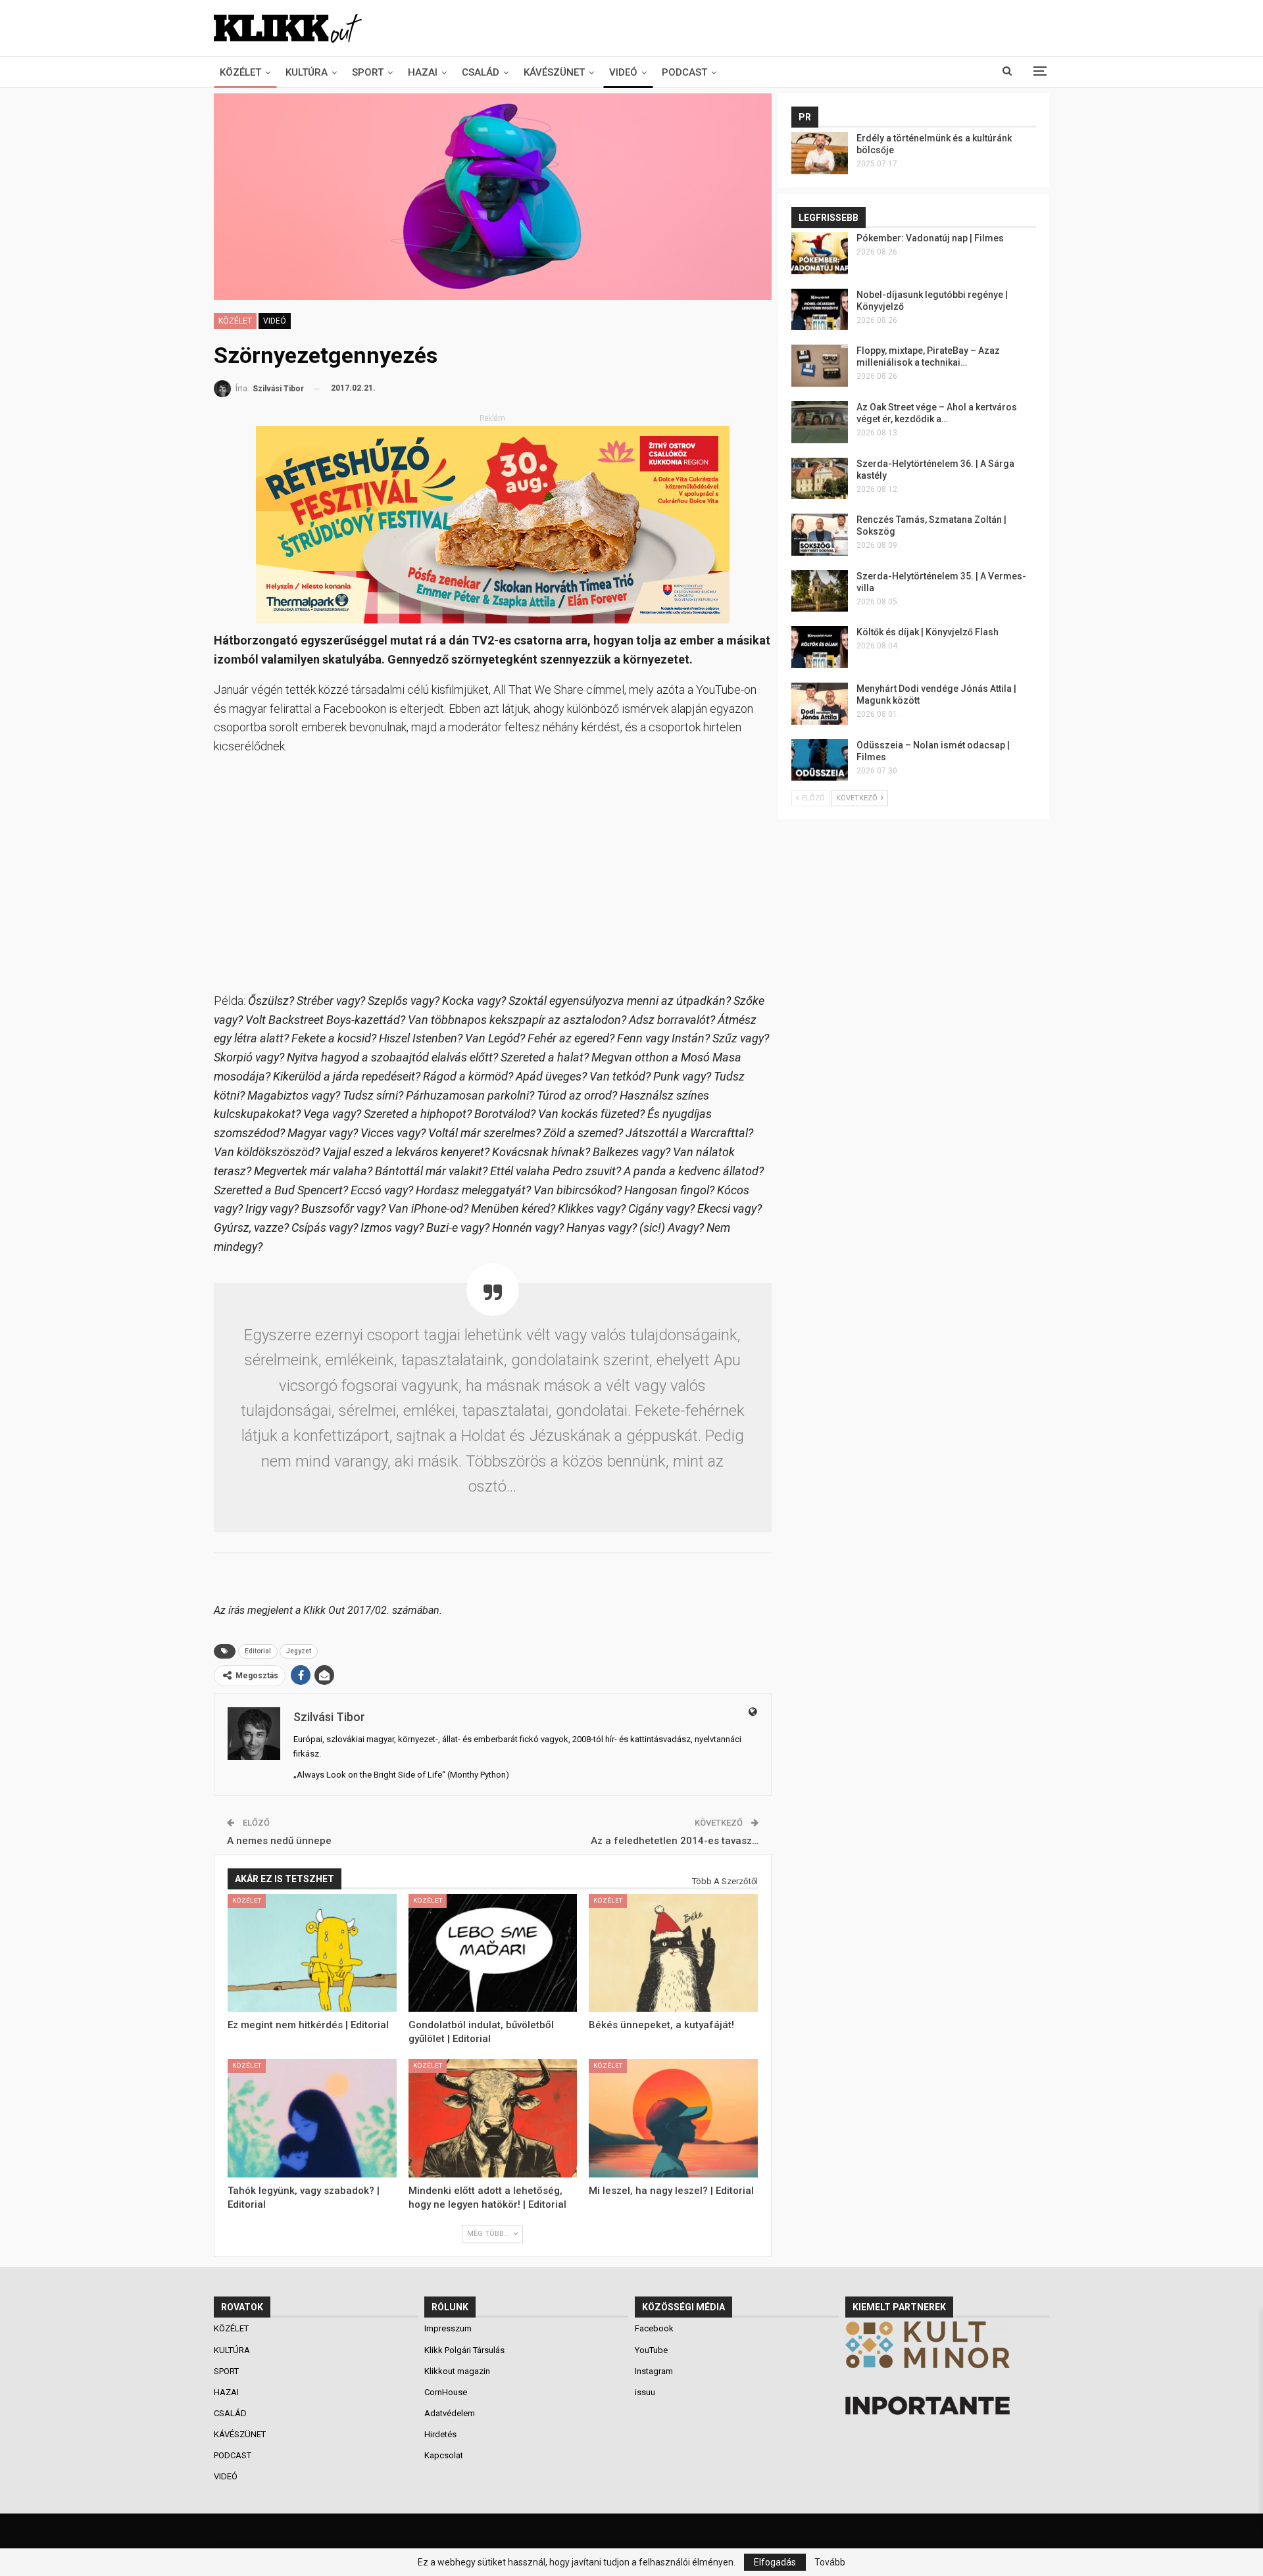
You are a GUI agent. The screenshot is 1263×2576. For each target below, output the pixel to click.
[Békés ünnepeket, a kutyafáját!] (673, 1953)
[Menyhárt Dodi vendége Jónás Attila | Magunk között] (820, 704)
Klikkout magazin (457, 2371)
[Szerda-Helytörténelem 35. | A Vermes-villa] (820, 591)
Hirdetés (440, 2434)
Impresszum (448, 2328)
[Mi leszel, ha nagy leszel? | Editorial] (673, 2118)
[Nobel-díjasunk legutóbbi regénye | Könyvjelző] (820, 310)
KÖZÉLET (240, 72)
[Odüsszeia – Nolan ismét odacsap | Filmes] (820, 760)
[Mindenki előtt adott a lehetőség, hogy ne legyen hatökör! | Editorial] (493, 2118)
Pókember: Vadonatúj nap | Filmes (930, 238)
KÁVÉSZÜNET (554, 72)
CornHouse (446, 2392)
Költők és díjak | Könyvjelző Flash (928, 632)
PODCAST (684, 72)
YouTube (651, 2350)
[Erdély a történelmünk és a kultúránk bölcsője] (820, 153)
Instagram (654, 2371)
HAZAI (423, 72)
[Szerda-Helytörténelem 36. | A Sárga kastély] (820, 479)
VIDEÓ (623, 72)
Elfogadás (775, 2562)
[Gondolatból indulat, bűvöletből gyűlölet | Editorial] (493, 1953)
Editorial (258, 1651)
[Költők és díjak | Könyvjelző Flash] (820, 647)
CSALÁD (481, 72)
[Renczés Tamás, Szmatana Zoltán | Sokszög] (820, 535)
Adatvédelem (450, 2413)
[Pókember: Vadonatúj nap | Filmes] (820, 253)
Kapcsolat (444, 2455)
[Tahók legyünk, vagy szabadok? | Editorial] (312, 2118)
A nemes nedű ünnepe (279, 1841)
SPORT (368, 72)
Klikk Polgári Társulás (464, 2350)
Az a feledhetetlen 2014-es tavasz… (675, 1841)
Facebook (654, 2328)
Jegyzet (299, 1651)
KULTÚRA (307, 72)
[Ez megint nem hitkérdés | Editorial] (312, 1953)
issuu (645, 2392)
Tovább (830, 2562)
